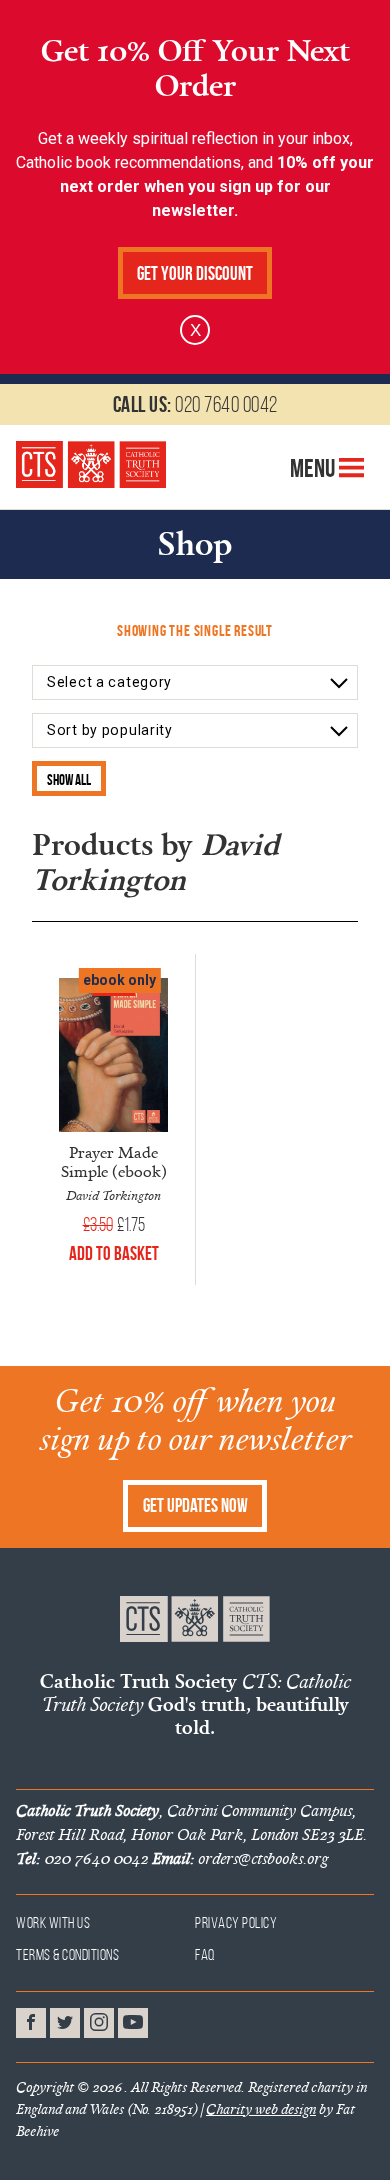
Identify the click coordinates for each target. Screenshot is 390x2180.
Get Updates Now (195, 1505)
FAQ (205, 1954)
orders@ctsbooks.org (240, 1858)
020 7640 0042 (195, 404)
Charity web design (261, 2109)
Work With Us (53, 1922)
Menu (314, 467)
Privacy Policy (236, 1922)
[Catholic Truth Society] (91, 464)
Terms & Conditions (67, 1954)
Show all (69, 779)
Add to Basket (114, 1253)
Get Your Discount (195, 273)
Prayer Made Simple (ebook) (114, 1161)
